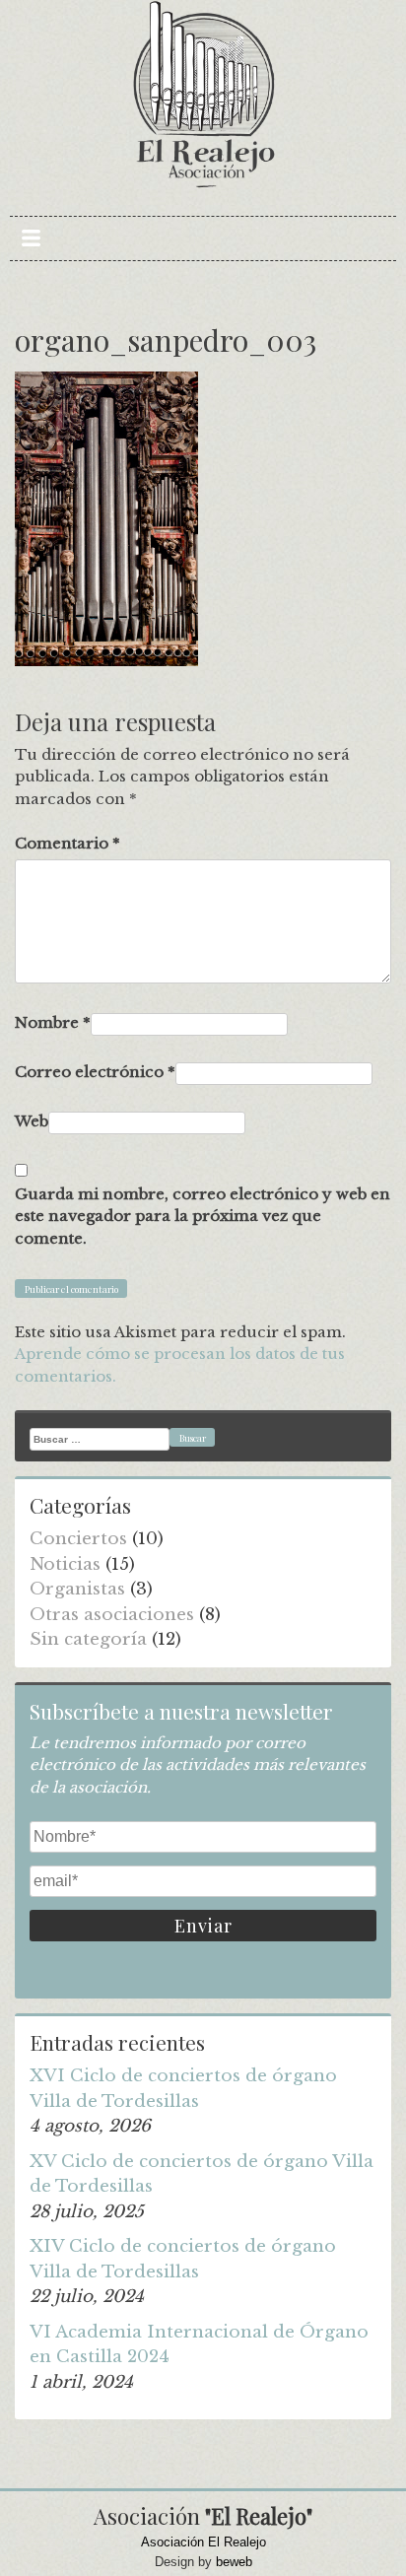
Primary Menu (31, 238)
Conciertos (78, 1539)
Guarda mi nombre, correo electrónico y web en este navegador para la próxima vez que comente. (203, 1216)
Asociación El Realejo (203, 2542)
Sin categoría (88, 1639)
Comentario (68, 843)
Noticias (65, 1564)
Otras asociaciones (112, 1615)
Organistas (77, 1589)
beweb (234, 2562)
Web (32, 1121)
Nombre (53, 1022)
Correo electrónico (95, 1072)
